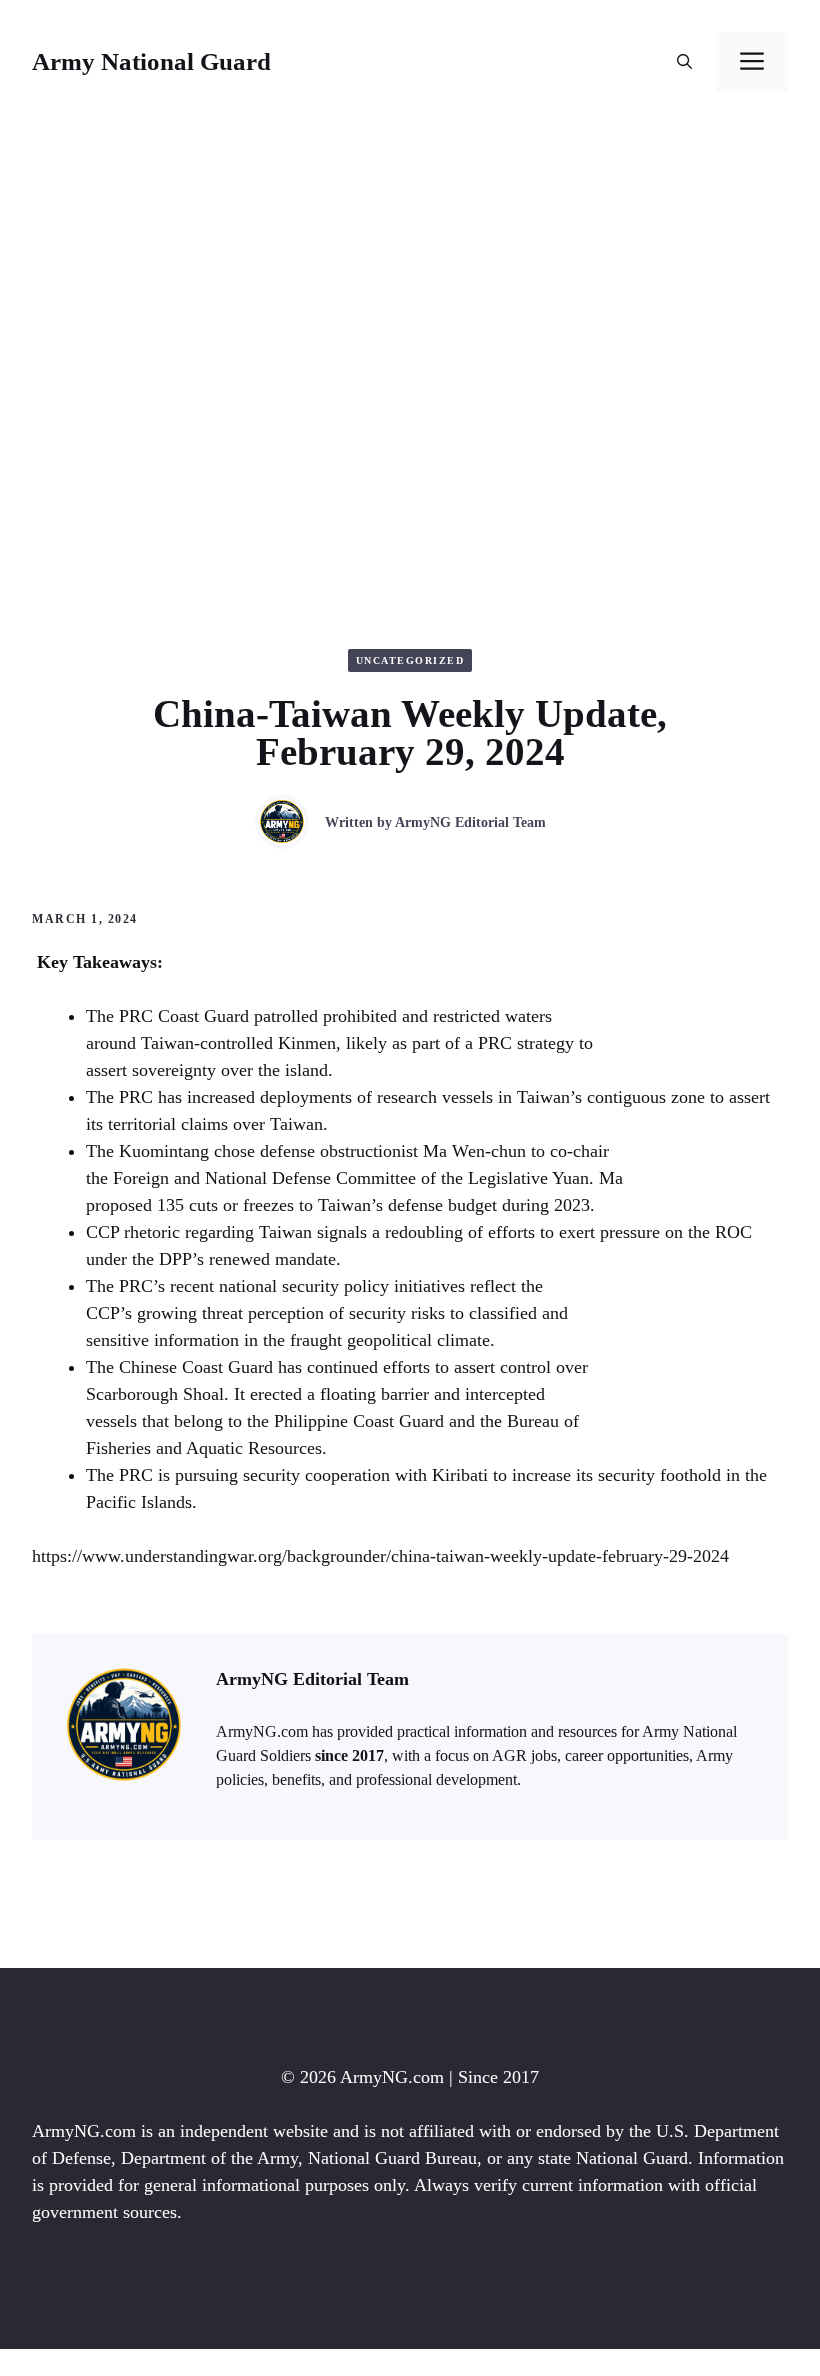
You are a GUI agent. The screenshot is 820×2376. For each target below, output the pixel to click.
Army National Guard (151, 61)
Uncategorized (410, 660)
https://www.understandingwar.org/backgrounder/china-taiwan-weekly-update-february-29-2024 (380, 1556)
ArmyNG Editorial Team (470, 822)
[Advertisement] (410, 274)
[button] (684, 62)
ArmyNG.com (392, 2077)
